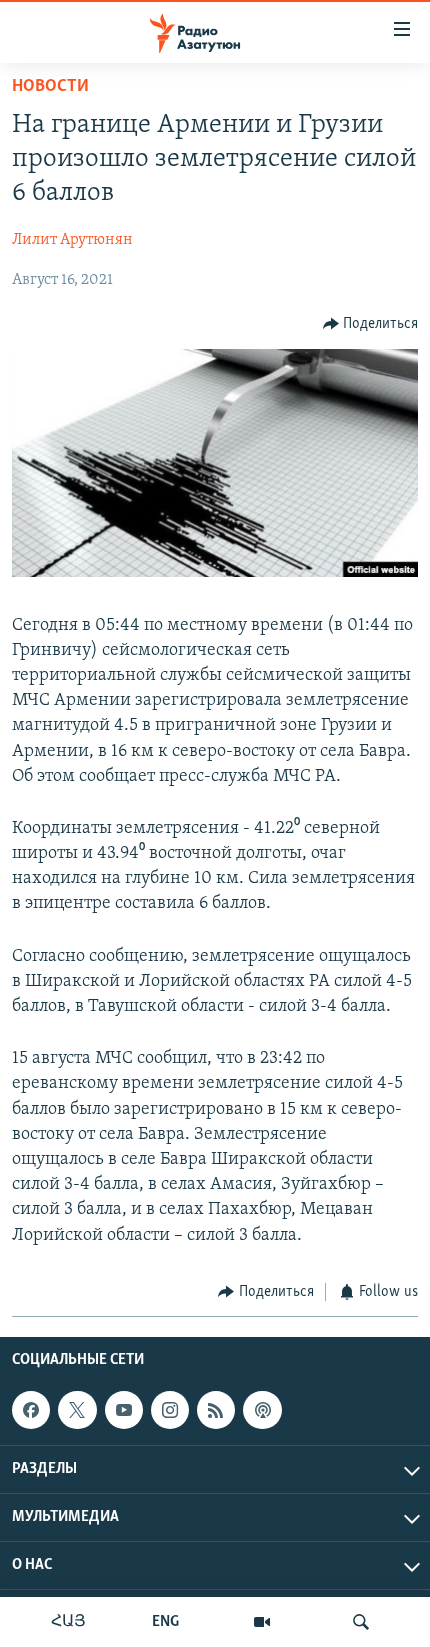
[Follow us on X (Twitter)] (77, 1410)
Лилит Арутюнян (72, 240)
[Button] (371, 324)
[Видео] (262, 1622)
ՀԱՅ (68, 1622)
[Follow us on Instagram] (170, 1410)
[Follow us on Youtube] (124, 1410)
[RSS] (216, 1410)
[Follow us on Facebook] (31, 1410)
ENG (165, 1622)
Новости (50, 87)
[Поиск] (361, 1622)
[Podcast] (262, 1410)
